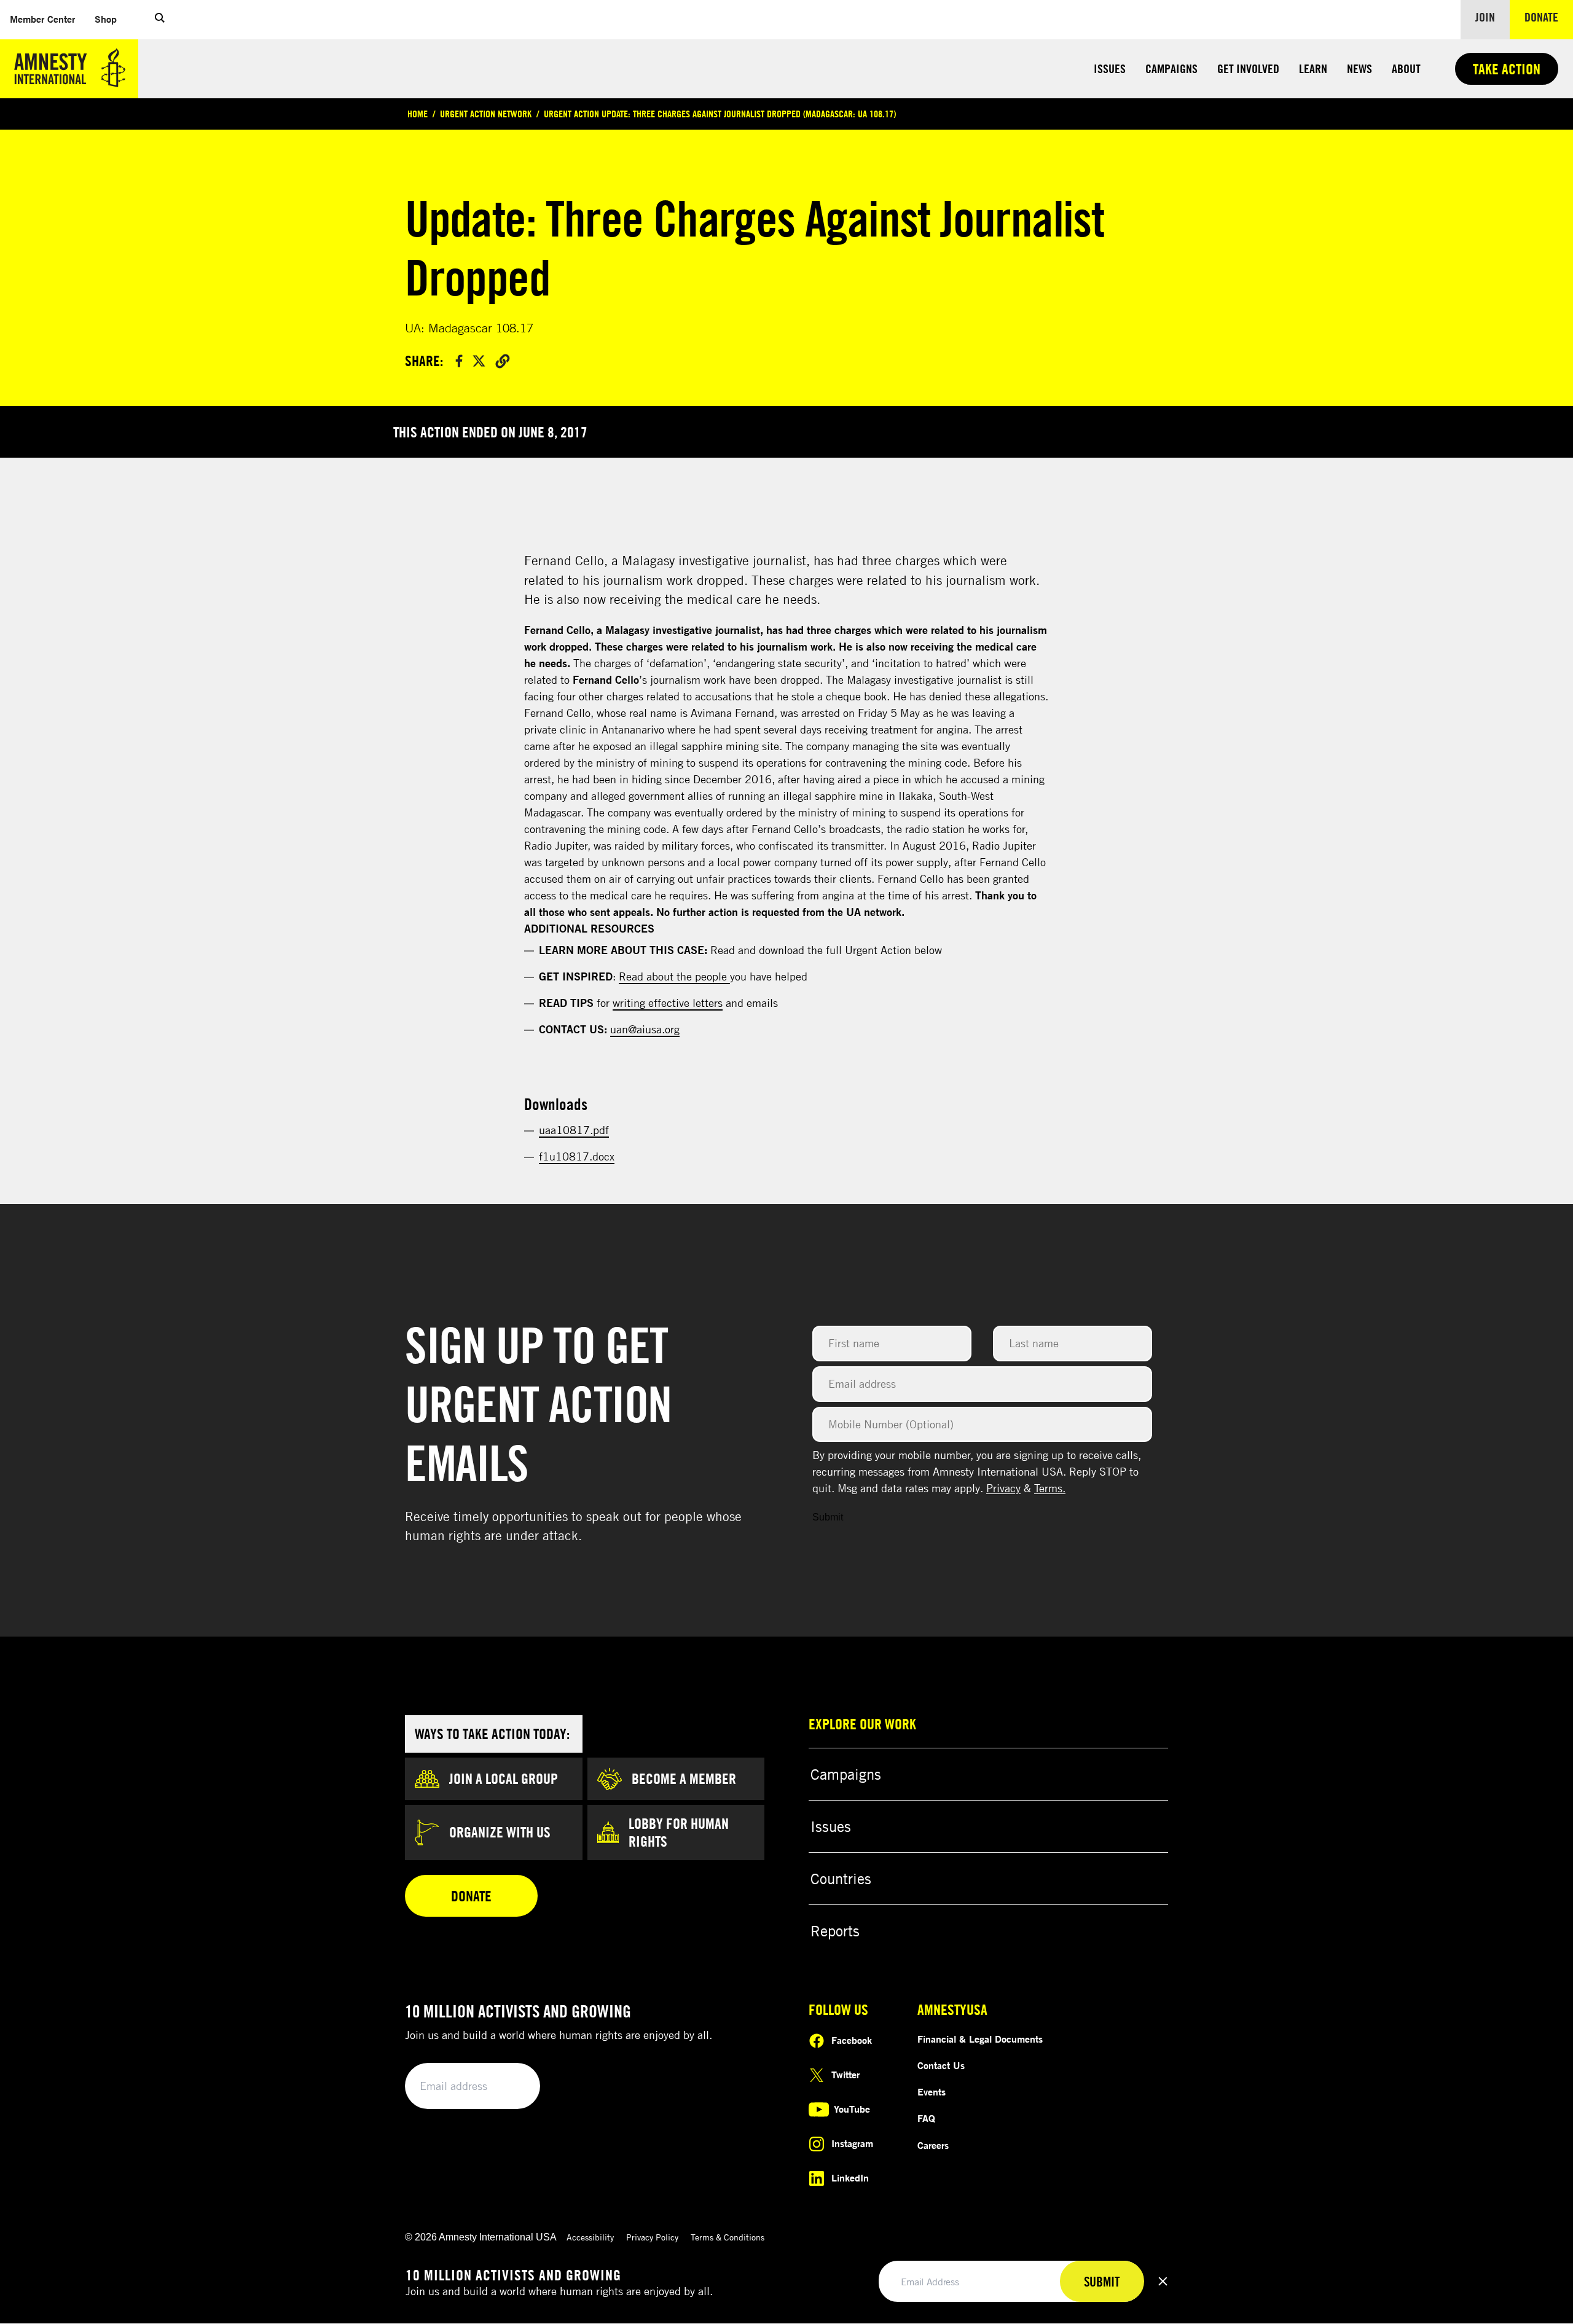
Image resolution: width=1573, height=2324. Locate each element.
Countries (841, 1879)
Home (418, 114)
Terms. (1050, 1488)
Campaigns (1171, 68)
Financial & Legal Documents (980, 2039)
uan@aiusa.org (645, 1029)
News (1359, 68)
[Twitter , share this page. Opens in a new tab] (479, 361)
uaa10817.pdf (574, 1130)
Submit (828, 1517)
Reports (835, 1931)
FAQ (926, 2118)
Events (932, 2092)
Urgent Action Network (486, 114)
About (1406, 68)
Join (1485, 17)
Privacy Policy (652, 2237)
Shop (111, 19)
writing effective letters (668, 1003)
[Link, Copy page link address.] (503, 361)
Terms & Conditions (728, 2237)
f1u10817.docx (577, 1156)
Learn (1313, 68)
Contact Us (941, 2065)
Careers (933, 2145)
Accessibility (590, 2237)
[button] (160, 20)
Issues (1110, 68)
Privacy (1003, 1488)
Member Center (47, 19)
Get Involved (1248, 68)
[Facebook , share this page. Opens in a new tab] (459, 361)
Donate (1549, 17)
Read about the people (674, 976)
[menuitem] (42, 19)
